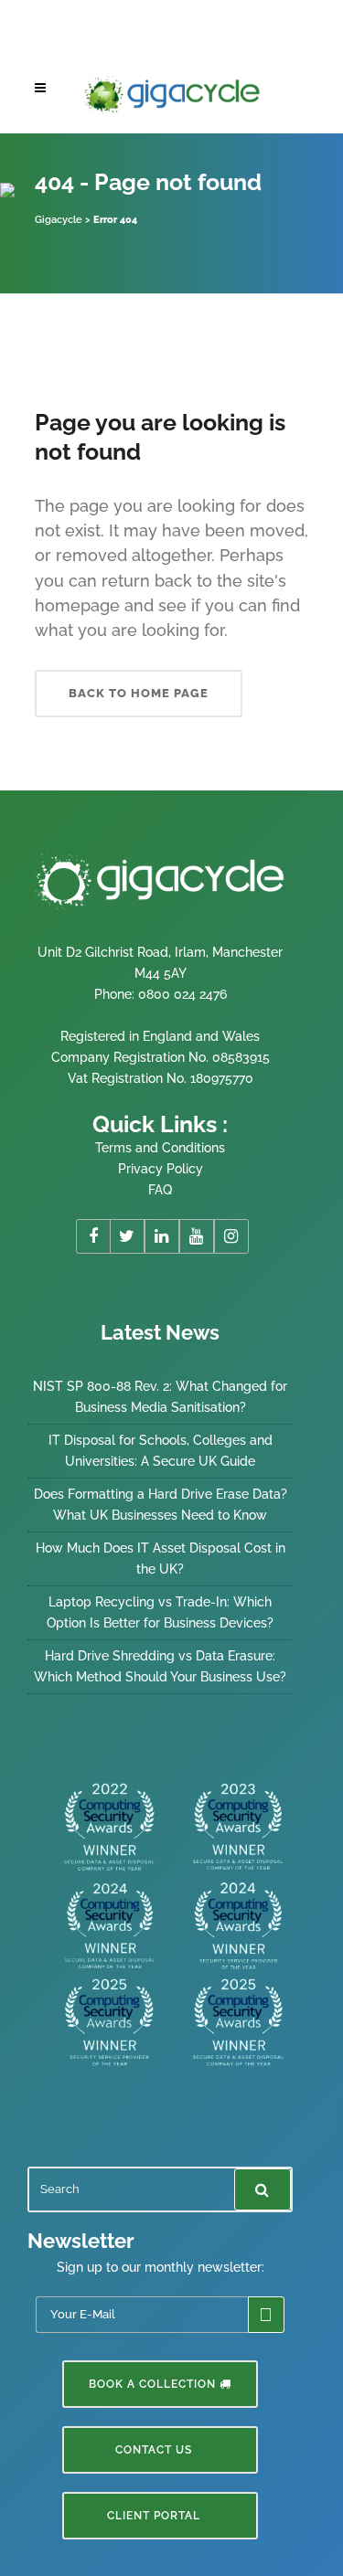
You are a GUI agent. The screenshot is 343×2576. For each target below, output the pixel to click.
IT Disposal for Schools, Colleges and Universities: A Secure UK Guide (161, 1451)
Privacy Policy (161, 1169)
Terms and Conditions (160, 1148)
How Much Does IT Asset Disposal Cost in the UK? (161, 1558)
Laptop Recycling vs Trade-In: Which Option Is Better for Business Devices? (160, 1612)
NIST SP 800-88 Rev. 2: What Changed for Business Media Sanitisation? (160, 1397)
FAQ (160, 1190)
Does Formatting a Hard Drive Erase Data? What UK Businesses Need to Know (161, 1505)
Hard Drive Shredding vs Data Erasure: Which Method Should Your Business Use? (160, 1666)
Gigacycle (59, 220)
